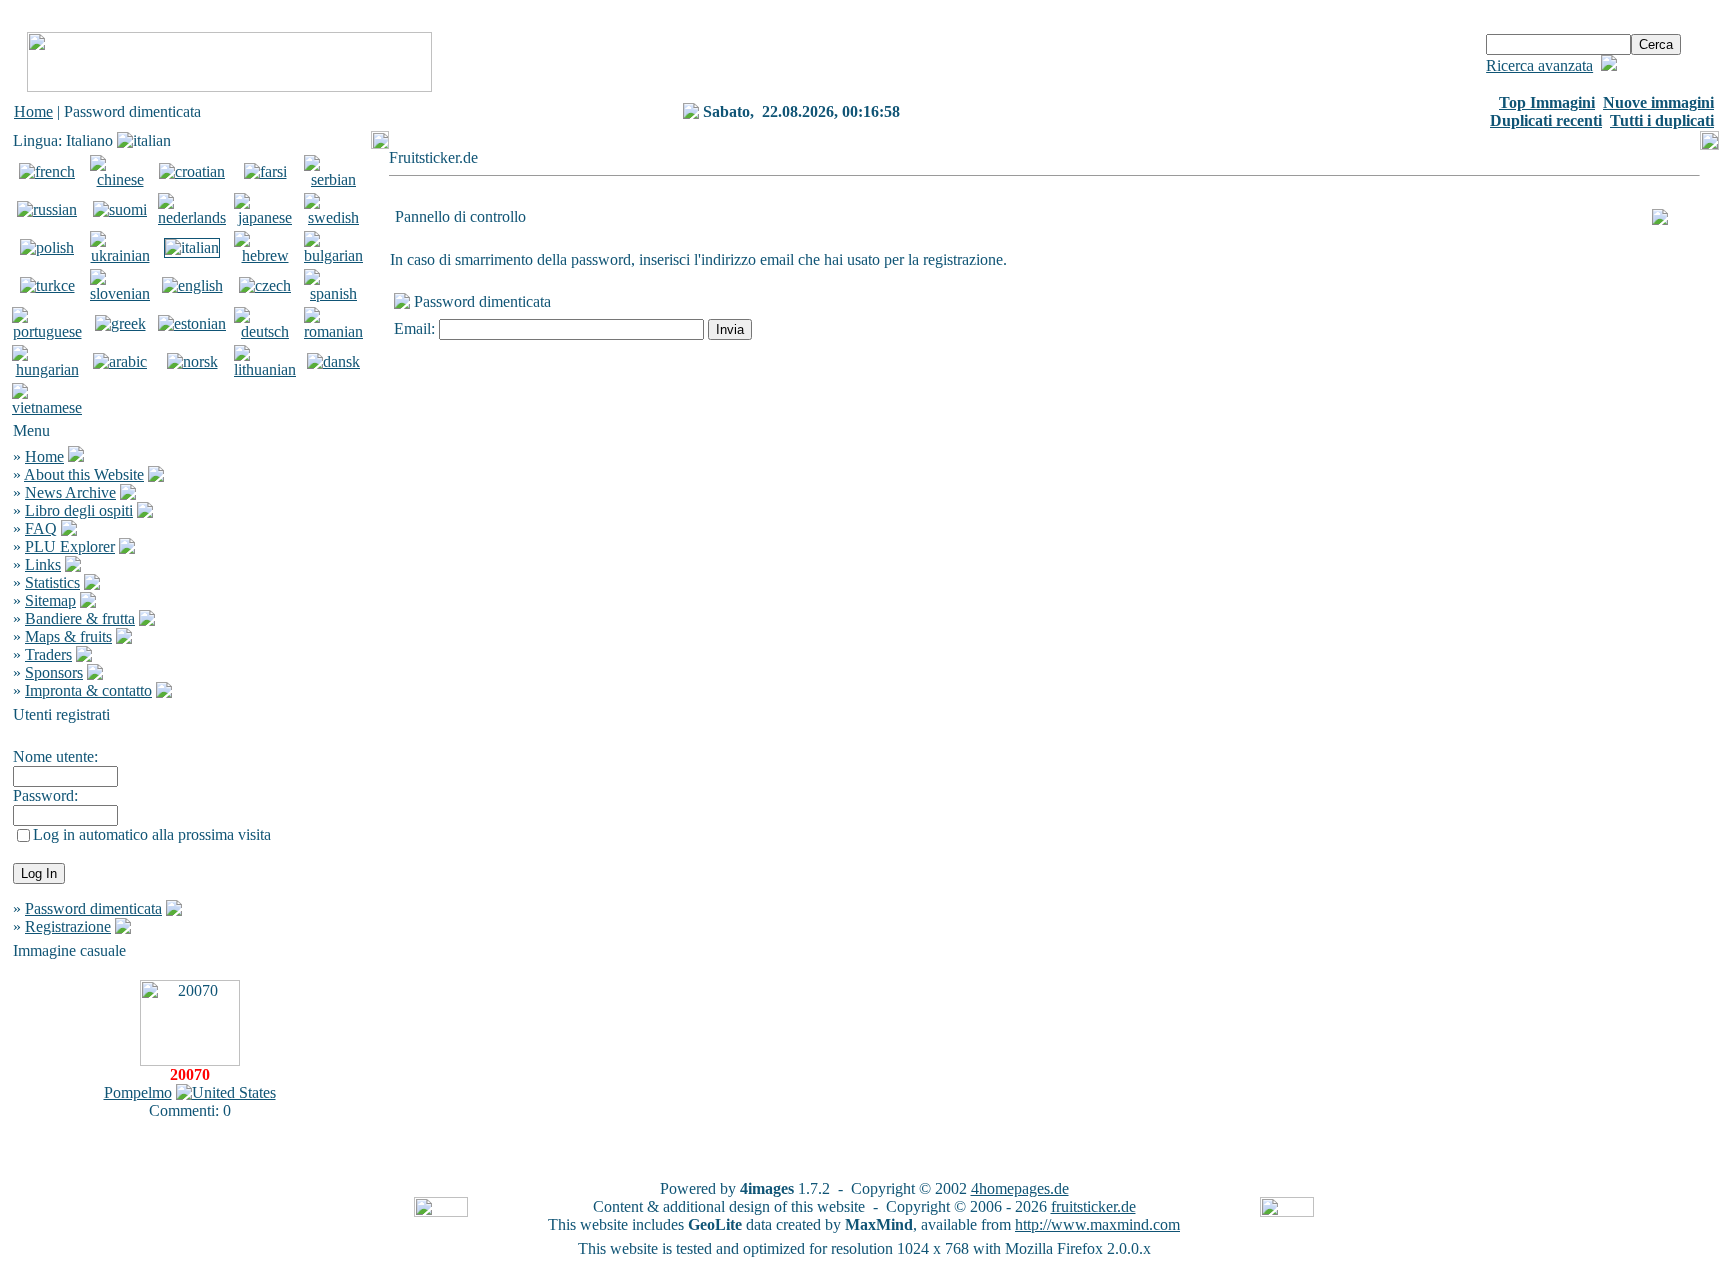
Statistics (52, 582)
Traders (48, 654)
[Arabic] (120, 361)
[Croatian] (192, 171)
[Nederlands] (192, 217)
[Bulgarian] (333, 255)
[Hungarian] (47, 369)
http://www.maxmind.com (1097, 1224)
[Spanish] (333, 293)
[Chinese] (120, 179)
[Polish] (47, 247)
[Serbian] (333, 179)
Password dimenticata (93, 908)
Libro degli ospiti (79, 510)
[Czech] (265, 285)
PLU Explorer (70, 546)
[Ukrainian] (120, 255)
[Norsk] (192, 361)
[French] (47, 171)
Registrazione (68, 926)
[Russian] (47, 209)
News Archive (70, 492)
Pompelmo (138, 1092)
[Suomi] (120, 209)
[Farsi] (265, 171)
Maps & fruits (68, 636)
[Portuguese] (47, 331)
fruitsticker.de (1093, 1206)
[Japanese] (265, 217)
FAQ (41, 528)
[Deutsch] (265, 331)
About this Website (84, 474)
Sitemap (50, 600)
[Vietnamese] (47, 407)
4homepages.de (1020, 1188)
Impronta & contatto (88, 690)
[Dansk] (333, 361)
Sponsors (54, 672)
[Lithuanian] (265, 369)
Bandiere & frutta (80, 618)
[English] (192, 285)
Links (43, 564)
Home (33, 111)
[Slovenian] (120, 293)
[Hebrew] (265, 255)
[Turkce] (47, 285)
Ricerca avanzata (1539, 65)
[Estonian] (192, 323)
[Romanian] (333, 331)
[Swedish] (333, 217)
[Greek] (120, 323)
